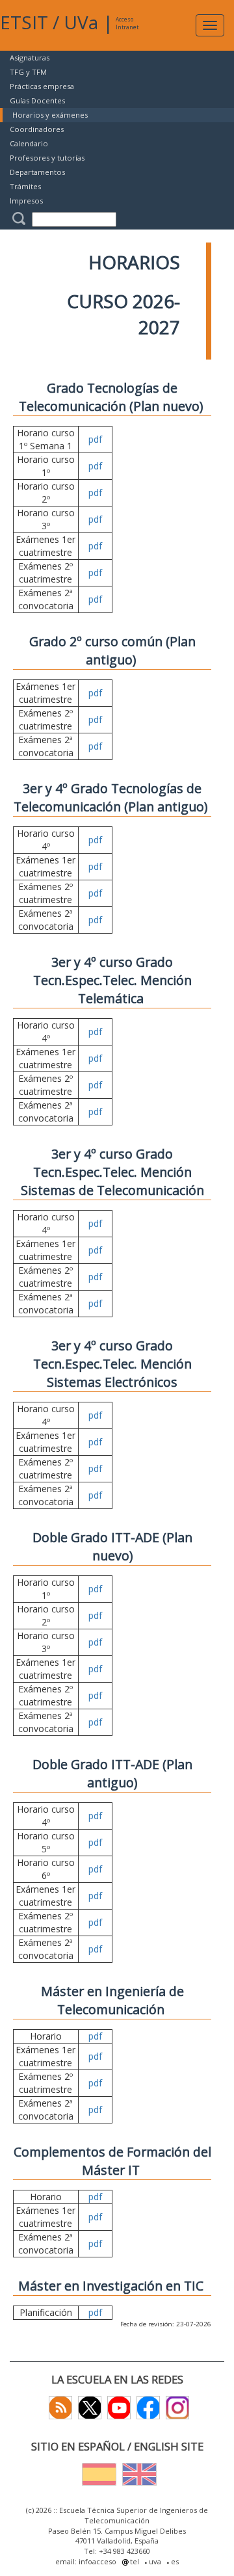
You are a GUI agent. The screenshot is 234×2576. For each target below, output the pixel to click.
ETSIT (24, 22)
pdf (95, 439)
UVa (81, 22)
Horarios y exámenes (50, 115)
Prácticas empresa (42, 86)
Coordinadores (37, 129)
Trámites (25, 186)
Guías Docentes (37, 100)
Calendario (29, 143)
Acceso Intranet (127, 23)
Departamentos (37, 172)
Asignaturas (30, 58)
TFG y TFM (28, 72)
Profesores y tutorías (47, 158)
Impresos (26, 201)
